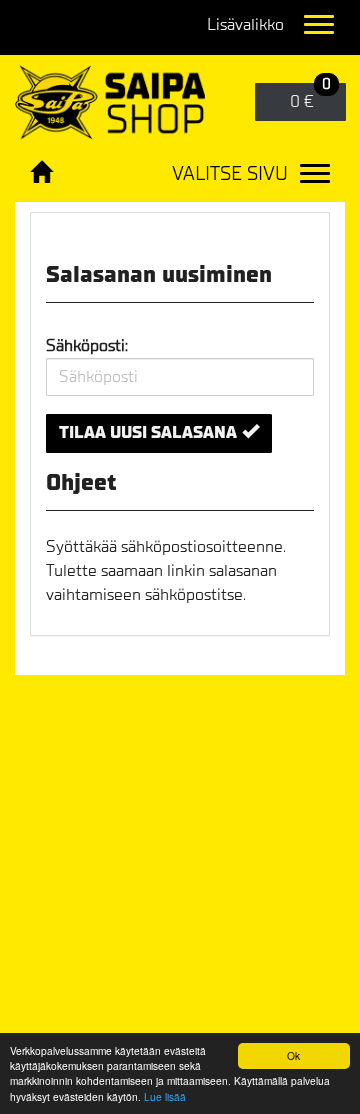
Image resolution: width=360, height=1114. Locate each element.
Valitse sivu (230, 173)
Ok (293, 1055)
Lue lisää (165, 1096)
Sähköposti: (87, 345)
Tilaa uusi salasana (148, 432)
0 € (310, 97)
